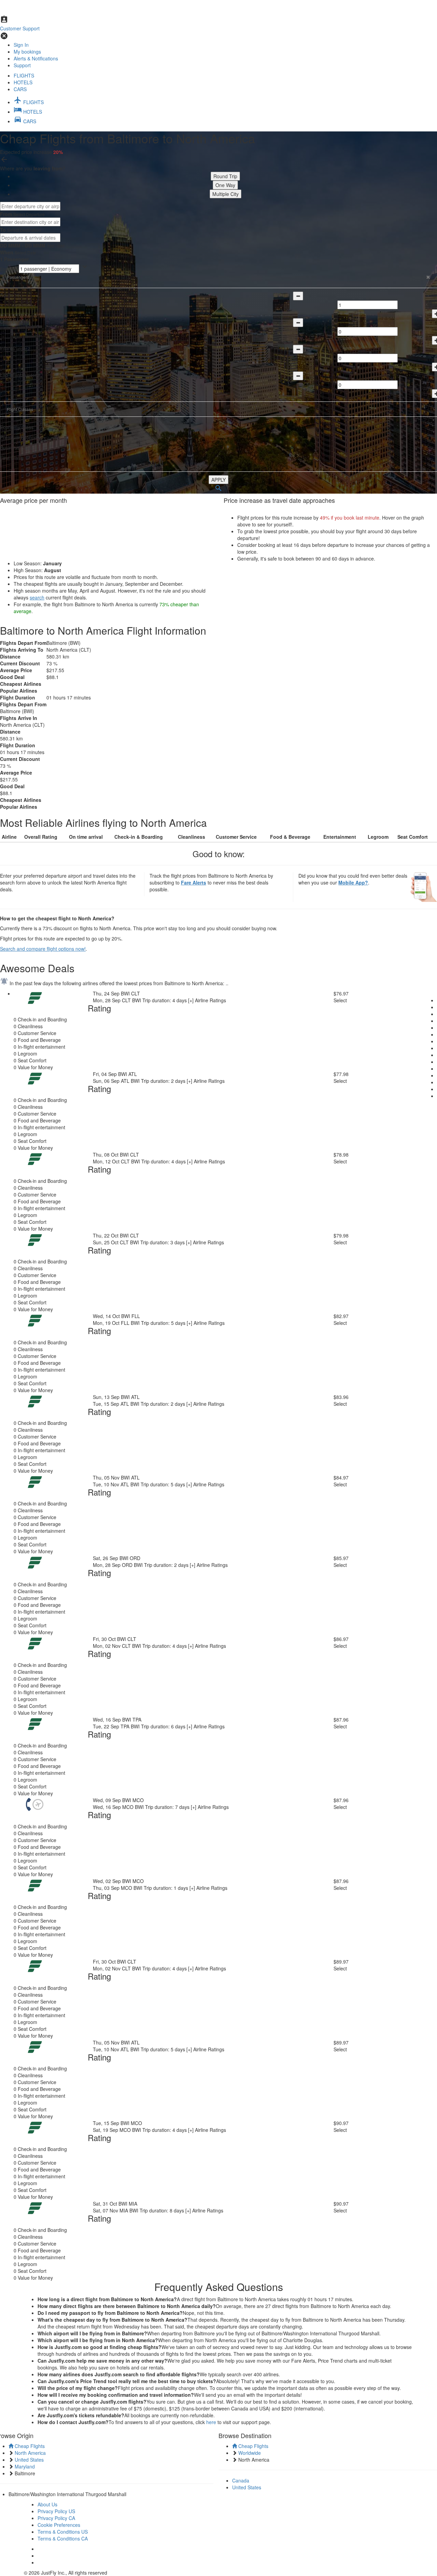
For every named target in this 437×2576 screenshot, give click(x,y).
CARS (20, 89)
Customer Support (20, 28)
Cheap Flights (29, 2446)
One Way (225, 185)
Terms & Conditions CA (63, 2538)
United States (247, 2487)
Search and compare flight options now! (43, 949)
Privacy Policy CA (56, 2518)
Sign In (21, 45)
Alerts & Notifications (36, 58)
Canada (241, 2480)
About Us (47, 2504)
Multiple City (225, 194)
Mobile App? (353, 882)
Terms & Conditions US (63, 2532)
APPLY (218, 480)
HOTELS (23, 82)
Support (22, 65)
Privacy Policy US (56, 2511)
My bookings (27, 52)
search (37, 597)
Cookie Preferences (59, 2525)
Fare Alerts (194, 882)
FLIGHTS (24, 75)
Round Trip (225, 176)
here (211, 2422)
